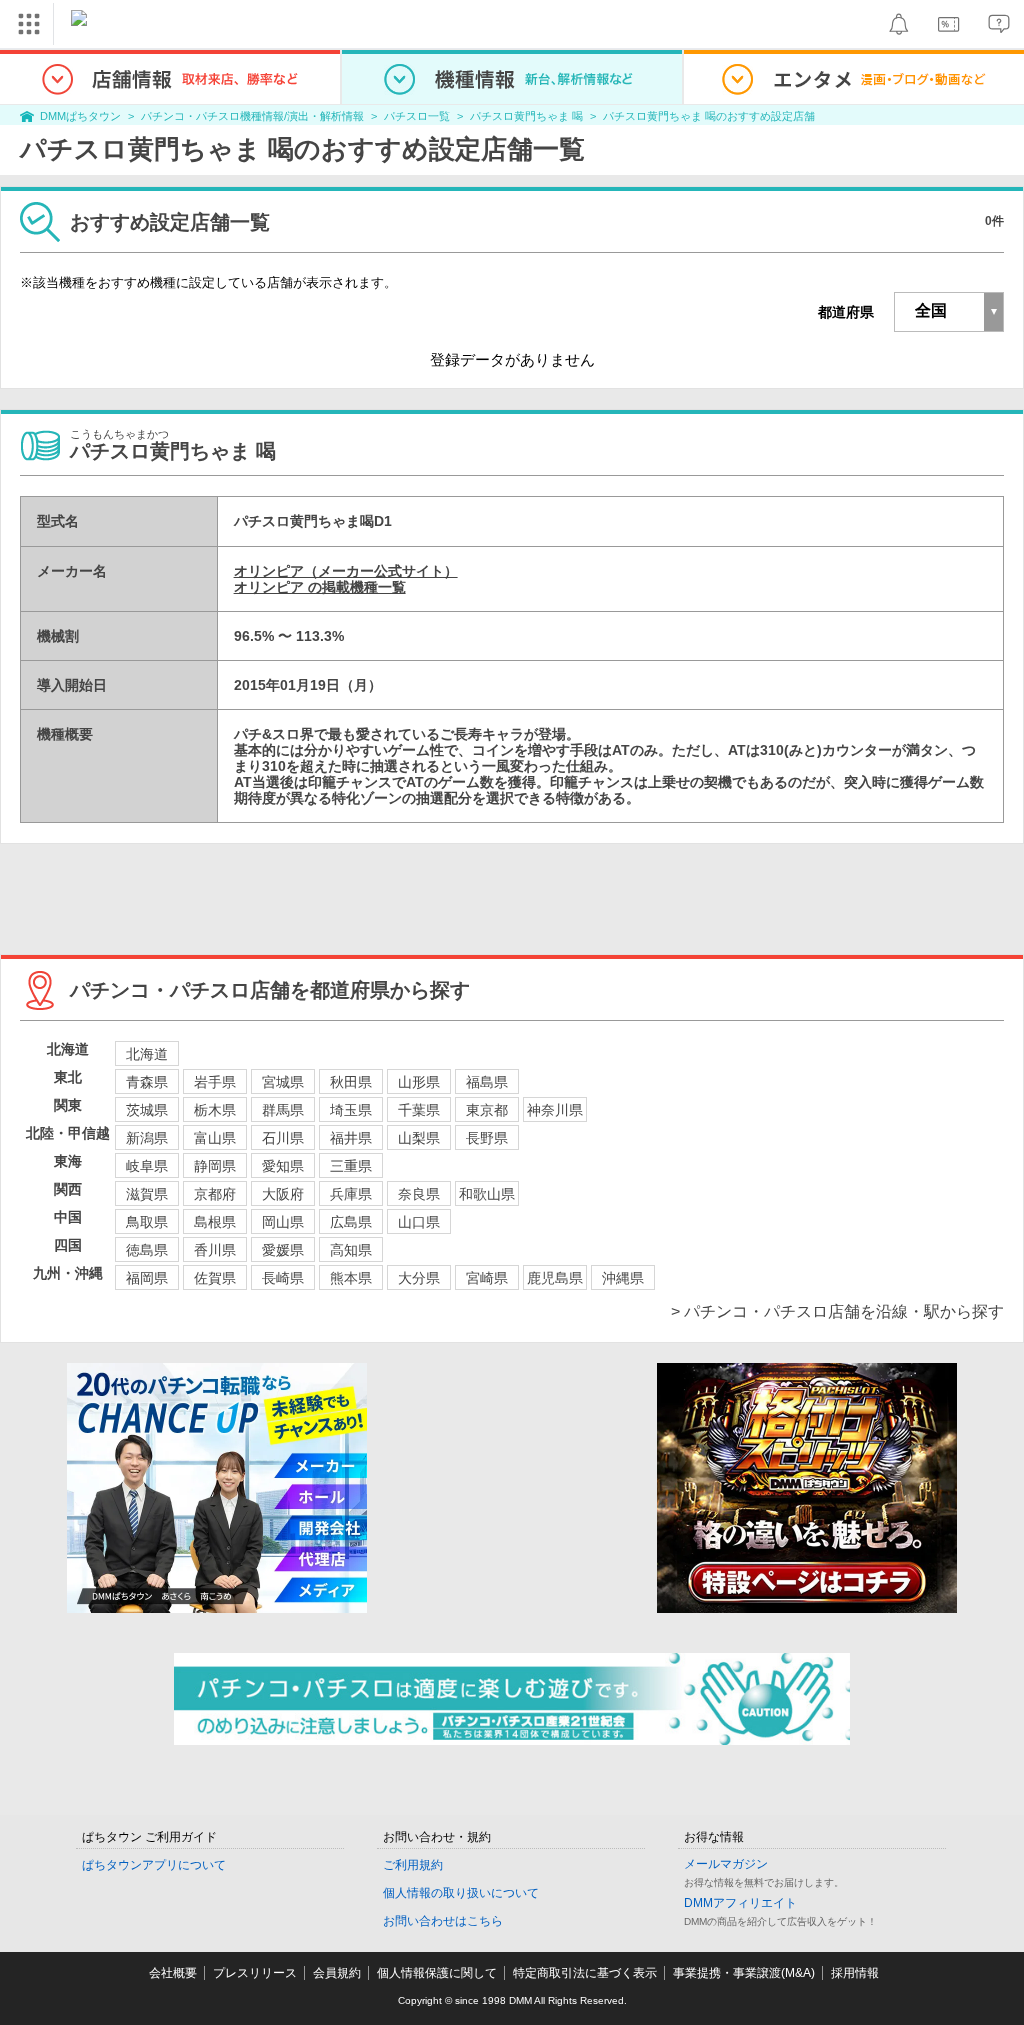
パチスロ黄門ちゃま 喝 (526, 116)
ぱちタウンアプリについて (154, 1865)
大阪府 (283, 1194)
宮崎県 (487, 1278)
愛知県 (283, 1166)
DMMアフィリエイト (740, 1903)
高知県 (351, 1250)
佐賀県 (215, 1278)
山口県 (419, 1222)
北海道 (147, 1054)
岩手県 (215, 1082)
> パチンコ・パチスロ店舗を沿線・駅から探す (837, 1311)
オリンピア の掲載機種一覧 (320, 587)
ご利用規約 (413, 1865)
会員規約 (337, 1973)
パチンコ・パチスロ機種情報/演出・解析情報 (252, 116)
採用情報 (855, 1973)
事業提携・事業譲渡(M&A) (744, 1973)
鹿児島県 (555, 1278)
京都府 (215, 1194)
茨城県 (147, 1110)
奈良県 (419, 1194)
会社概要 (173, 1973)
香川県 (215, 1250)
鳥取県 (147, 1222)
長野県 (487, 1138)
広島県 (351, 1222)
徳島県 (147, 1250)
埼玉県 (351, 1110)
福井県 (351, 1138)
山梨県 (419, 1138)
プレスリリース (255, 1973)
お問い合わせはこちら (443, 1921)
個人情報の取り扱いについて (461, 1893)
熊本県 (351, 1278)
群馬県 (283, 1110)
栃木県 (215, 1110)
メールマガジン (726, 1864)
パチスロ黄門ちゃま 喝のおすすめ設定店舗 (709, 116)
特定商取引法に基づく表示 (585, 1973)
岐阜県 (147, 1166)
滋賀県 (147, 1194)
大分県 (419, 1278)
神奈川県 (555, 1110)
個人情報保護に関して (437, 1973)
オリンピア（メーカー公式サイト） (346, 571)
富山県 (215, 1138)
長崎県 (283, 1278)
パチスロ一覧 (417, 116)
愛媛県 (283, 1250)
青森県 (147, 1082)
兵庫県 (351, 1194)
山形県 (419, 1082)
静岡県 (215, 1166)
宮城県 (283, 1082)
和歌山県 (487, 1194)
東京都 (487, 1110)
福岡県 (147, 1278)
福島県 (487, 1082)
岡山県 (283, 1222)
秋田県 (351, 1082)
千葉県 (419, 1110)
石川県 (283, 1138)
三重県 (351, 1166)
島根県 (215, 1222)
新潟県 (147, 1138)
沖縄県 (623, 1278)
